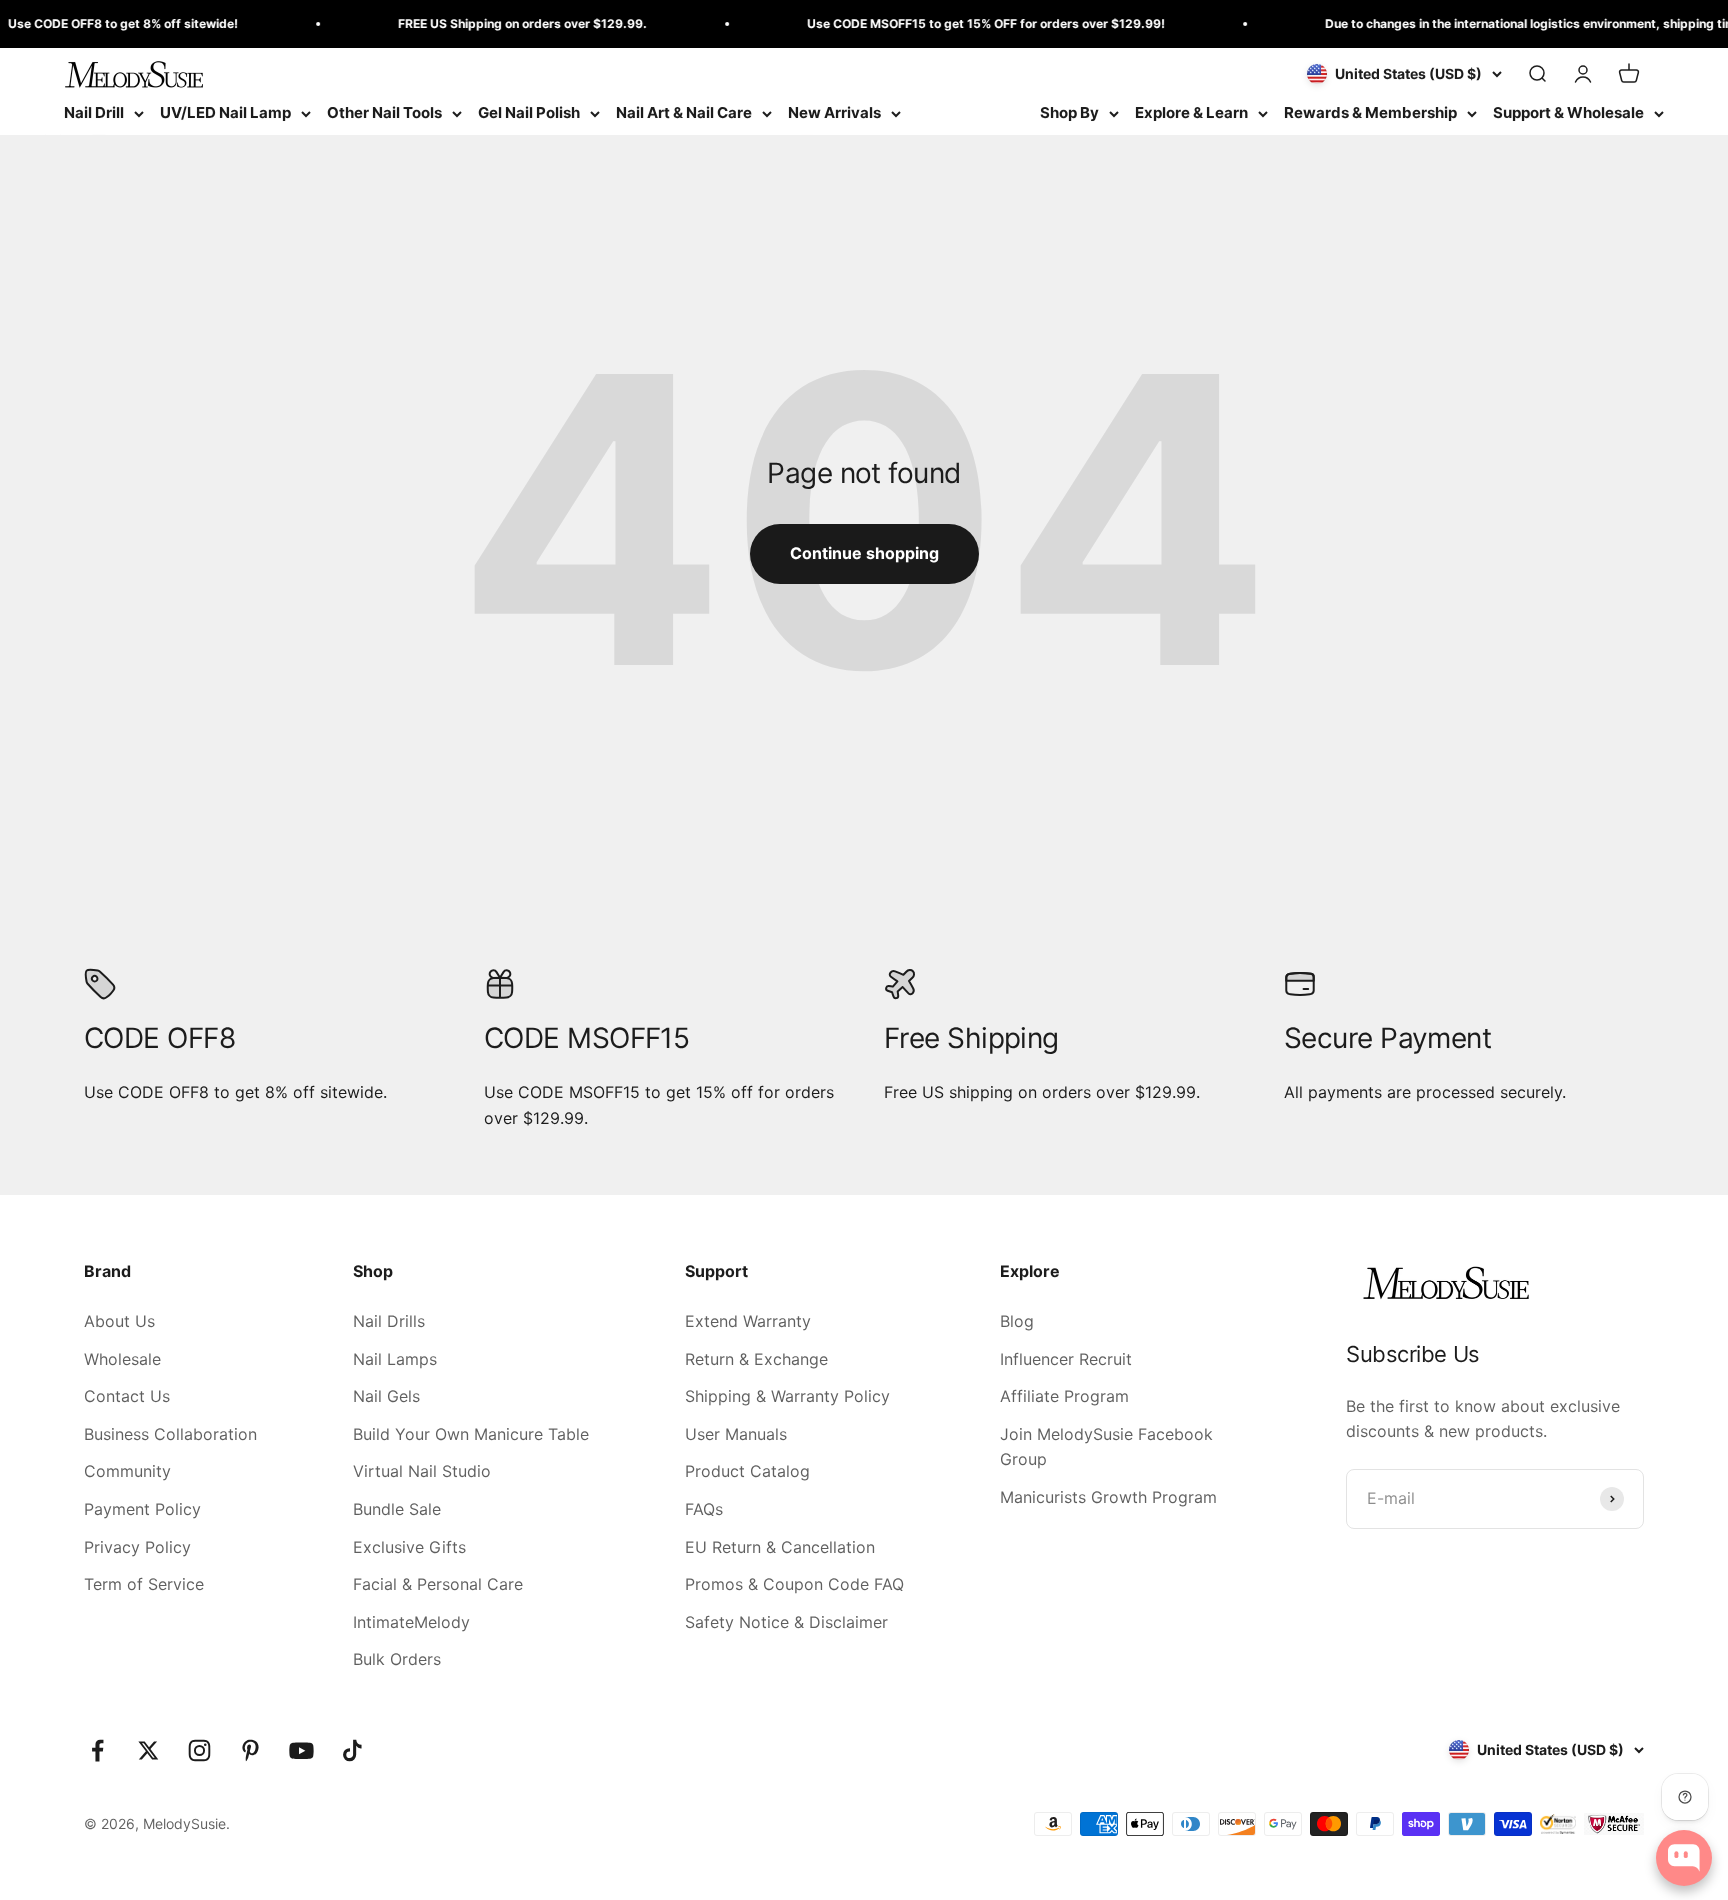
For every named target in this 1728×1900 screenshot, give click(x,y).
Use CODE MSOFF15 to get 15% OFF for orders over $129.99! (957, 23)
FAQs (704, 1509)
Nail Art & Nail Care (684, 112)
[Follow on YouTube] (301, 1750)
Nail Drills (389, 1321)
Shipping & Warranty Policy (787, 1396)
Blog (1017, 1321)
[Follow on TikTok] (352, 1750)
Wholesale (122, 1359)
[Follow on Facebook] (97, 1750)
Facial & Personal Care (438, 1584)
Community (127, 1471)
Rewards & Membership (1370, 112)
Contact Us (127, 1396)
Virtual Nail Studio (422, 1471)
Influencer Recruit (1066, 1359)
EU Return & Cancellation (780, 1547)
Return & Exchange (756, 1359)
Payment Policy (142, 1509)
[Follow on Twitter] (148, 1750)
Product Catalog (747, 1471)
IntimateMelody (411, 1622)
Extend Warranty (748, 1321)
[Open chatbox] (1684, 1858)
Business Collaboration (170, 1434)
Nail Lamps (395, 1359)
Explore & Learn (1191, 112)
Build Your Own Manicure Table (471, 1434)
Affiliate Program (1064, 1396)
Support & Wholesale (1568, 112)
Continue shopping (864, 553)
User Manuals (736, 1434)
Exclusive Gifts (409, 1547)
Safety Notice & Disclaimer (786, 1622)
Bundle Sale (397, 1509)
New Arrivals (834, 112)
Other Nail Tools (384, 112)
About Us (119, 1321)
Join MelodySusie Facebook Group (1106, 1447)
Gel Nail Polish (529, 112)
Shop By (1069, 112)
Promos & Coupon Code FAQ (794, 1584)
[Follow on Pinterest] (250, 1750)
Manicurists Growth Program (1108, 1497)
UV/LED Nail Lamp (225, 112)
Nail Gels (386, 1396)
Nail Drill (94, 112)
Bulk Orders (397, 1659)
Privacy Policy (137, 1547)
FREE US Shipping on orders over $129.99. (493, 23)
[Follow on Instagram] (199, 1750)
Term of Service (144, 1584)
